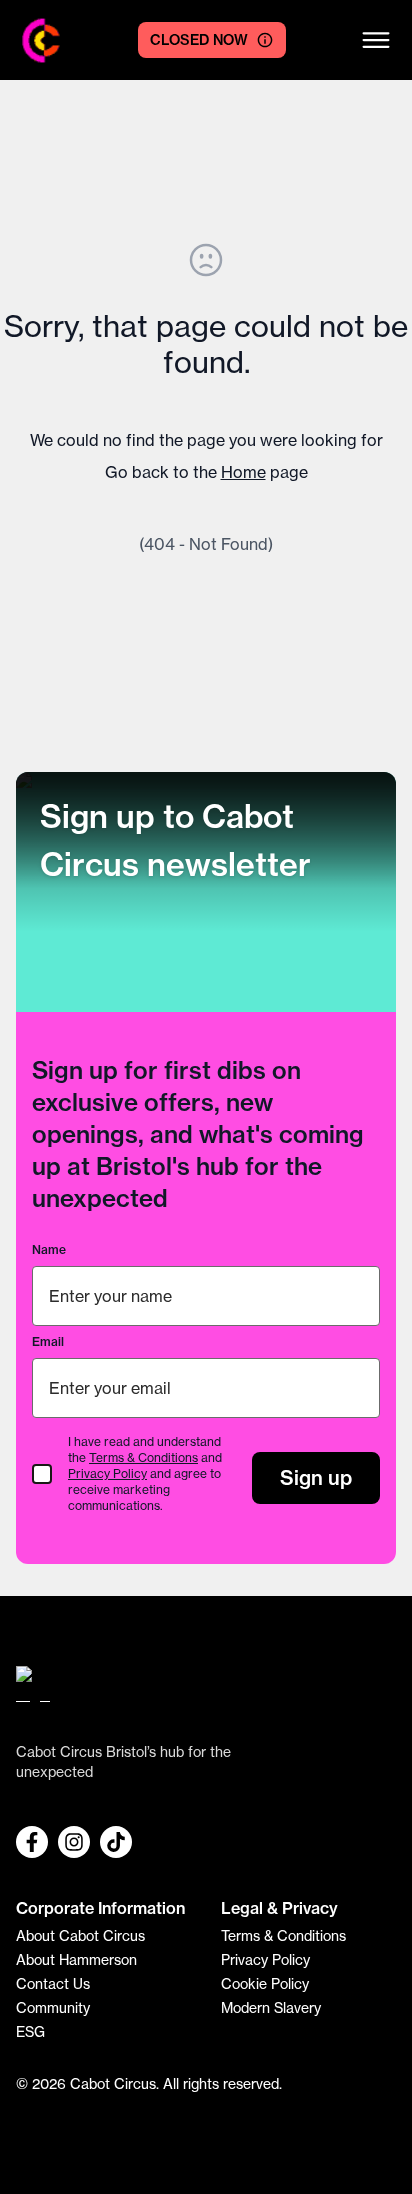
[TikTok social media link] (116, 1842)
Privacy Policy (107, 1473)
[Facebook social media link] (32, 1842)
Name (49, 1249)
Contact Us (53, 1984)
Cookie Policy (265, 1984)
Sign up (316, 1477)
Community (53, 2008)
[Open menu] (376, 40)
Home (243, 472)
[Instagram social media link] (74, 1842)
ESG (30, 2032)
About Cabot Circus (80, 1936)
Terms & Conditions (143, 1457)
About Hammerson (76, 1960)
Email (48, 1341)
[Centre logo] (41, 40)
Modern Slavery (271, 2008)
